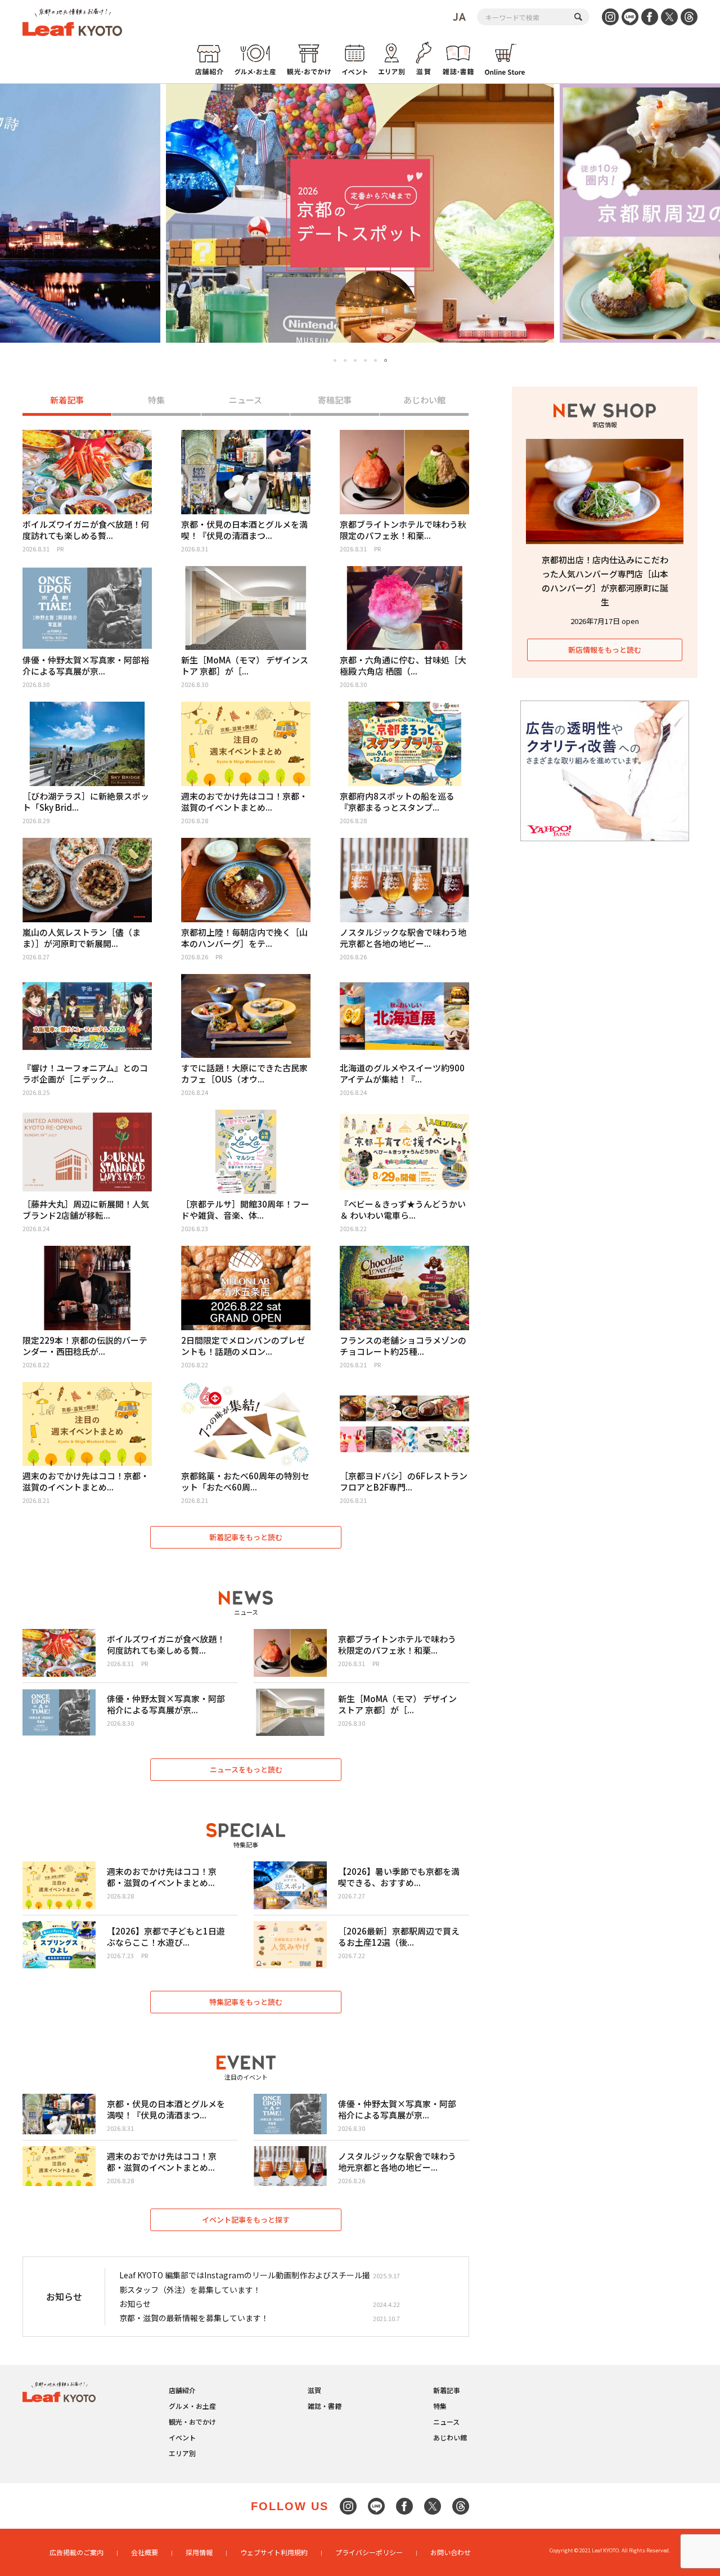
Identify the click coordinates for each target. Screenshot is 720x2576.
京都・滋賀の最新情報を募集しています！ (194, 2318)
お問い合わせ (451, 2552)
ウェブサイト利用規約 (274, 2552)
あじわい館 (424, 400)
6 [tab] (386, 361)
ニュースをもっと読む (246, 1769)
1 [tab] (335, 360)
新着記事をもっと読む (246, 1537)
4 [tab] (365, 360)
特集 (156, 400)
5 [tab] (375, 360)
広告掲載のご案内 (76, 2552)
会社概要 (145, 2552)
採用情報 (199, 2552)
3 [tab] (355, 360)
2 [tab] (345, 360)
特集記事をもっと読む (246, 2002)
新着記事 (67, 400)
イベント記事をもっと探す (246, 2220)
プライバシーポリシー (369, 2552)
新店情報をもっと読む (605, 650)
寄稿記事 (335, 400)
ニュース (246, 400)
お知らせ (135, 2304)
